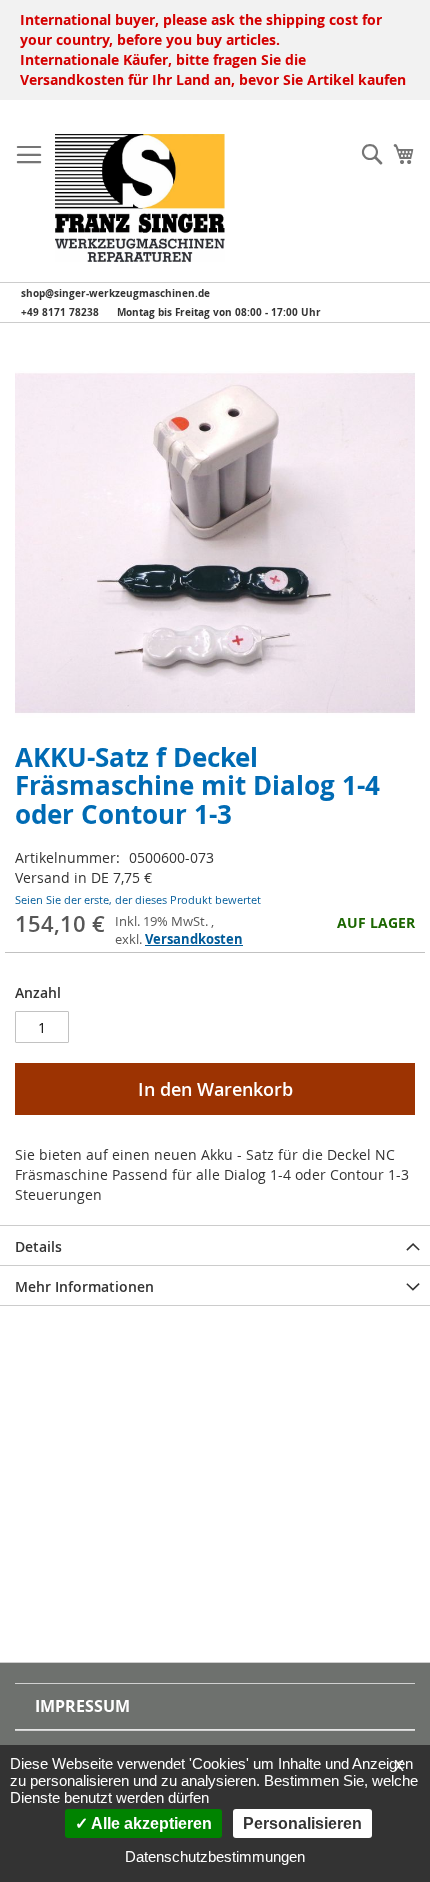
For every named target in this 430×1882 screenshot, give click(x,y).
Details (38, 1246)
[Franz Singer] (140, 198)
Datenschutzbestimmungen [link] (215, 1856)
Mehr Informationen (84, 1286)
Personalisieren (302, 1823)
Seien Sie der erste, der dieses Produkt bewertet (138, 899)
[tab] (215, 1245)
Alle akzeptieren (150, 1823)
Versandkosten (194, 939)
